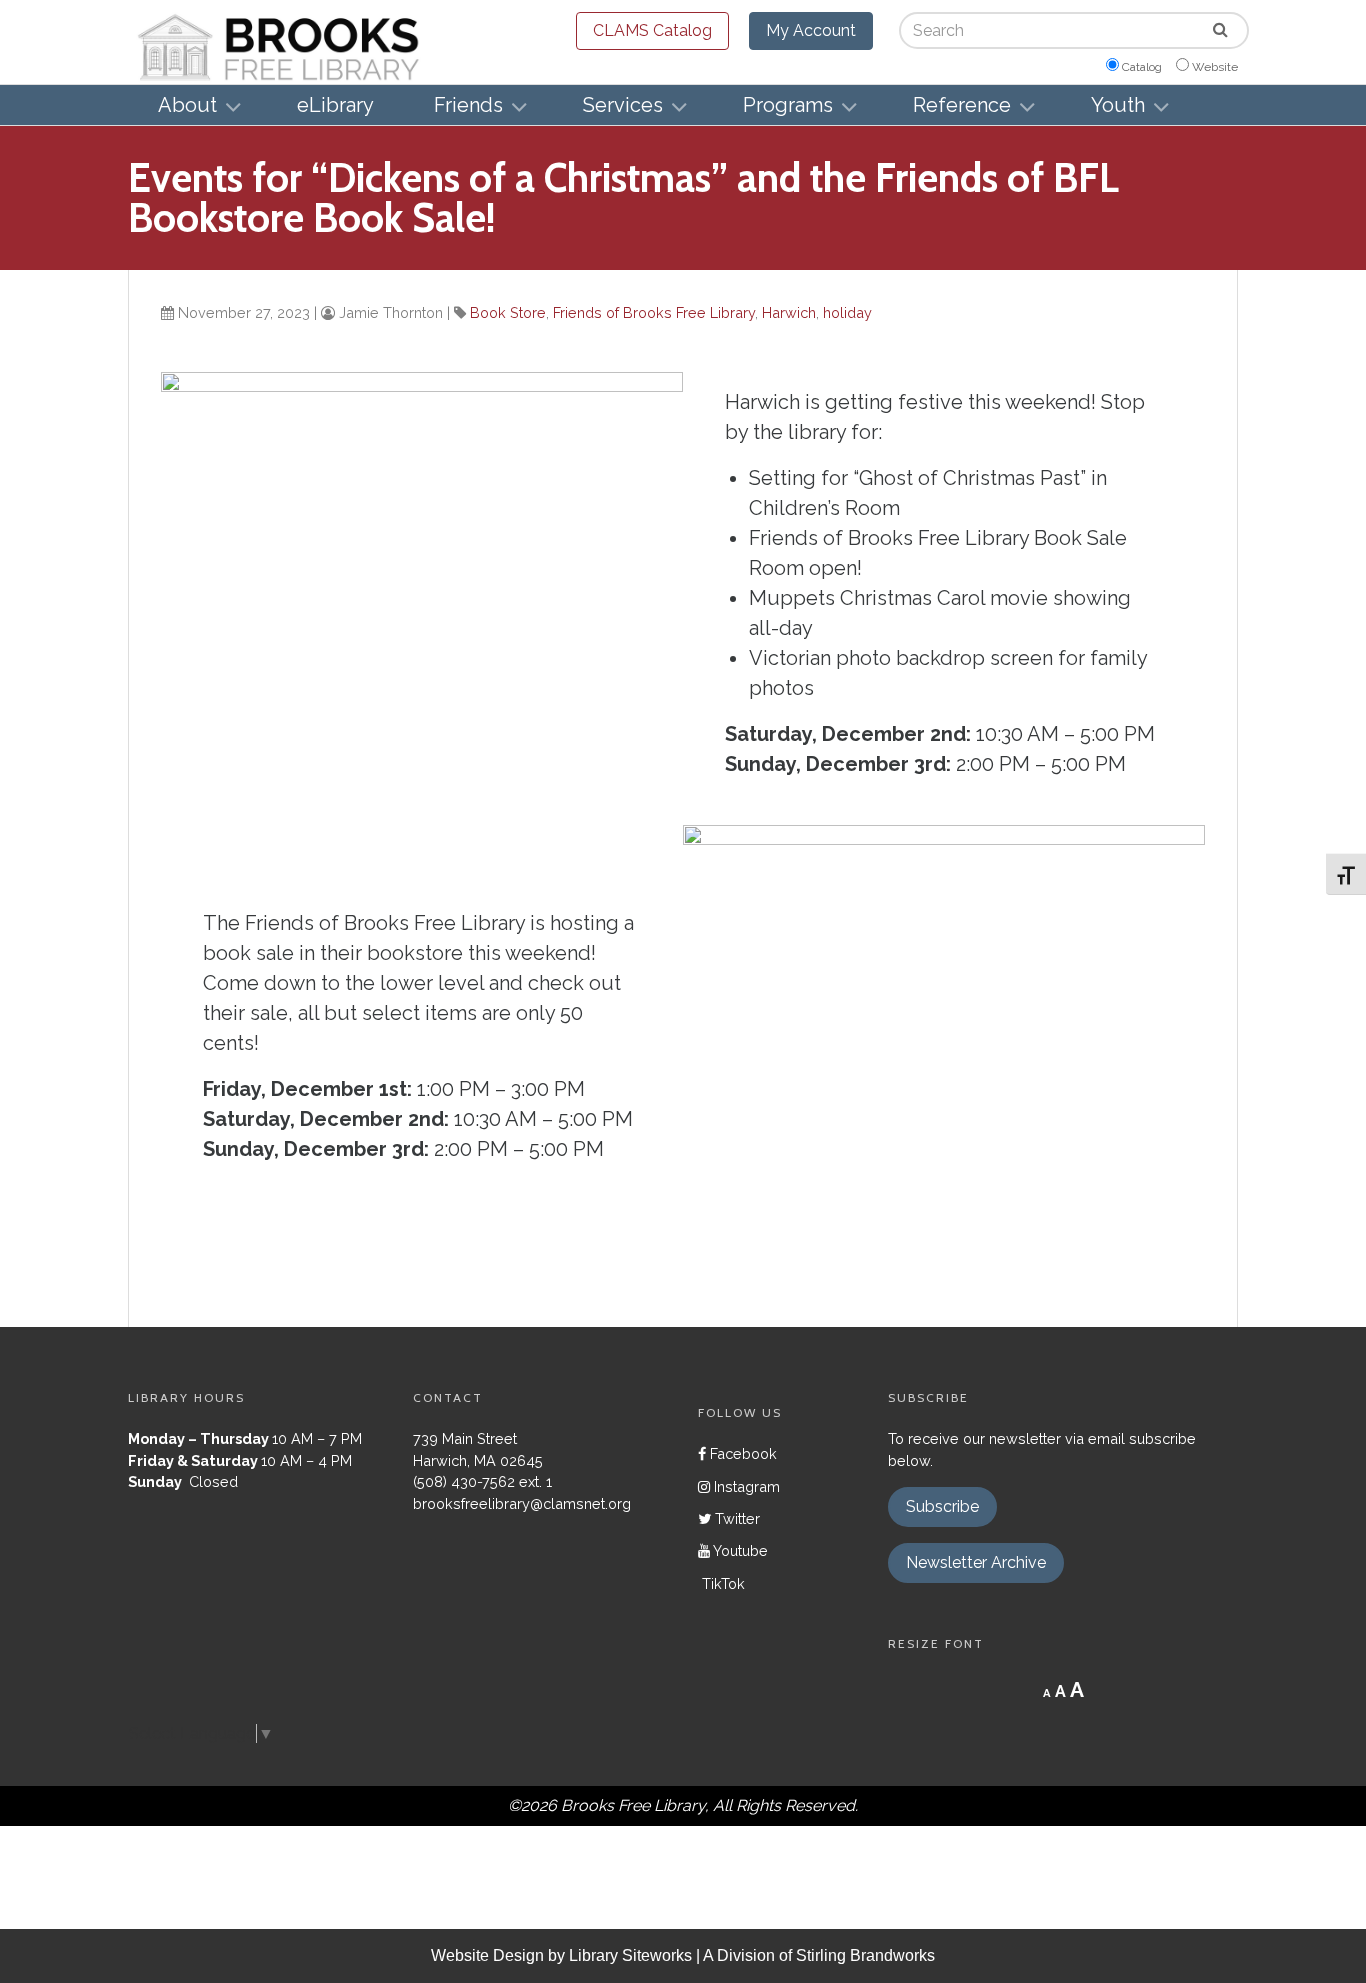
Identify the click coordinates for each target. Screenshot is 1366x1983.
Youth (1118, 105)
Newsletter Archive (976, 1562)
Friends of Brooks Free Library (654, 312)
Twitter (735, 1518)
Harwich (789, 312)
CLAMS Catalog (652, 30)
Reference (962, 105)
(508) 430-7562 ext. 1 (482, 1481)
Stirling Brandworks (865, 1955)
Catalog (1142, 67)
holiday (847, 312)
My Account (811, 30)
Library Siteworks (630, 1955)
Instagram (745, 1486)
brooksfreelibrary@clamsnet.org (522, 1503)
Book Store (508, 312)
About (187, 105)
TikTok (721, 1583)
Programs (788, 105)
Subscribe (942, 1506)
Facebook (741, 1453)
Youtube (739, 1550)
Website (1215, 67)
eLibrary (335, 105)
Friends (468, 105)
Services (623, 105)
